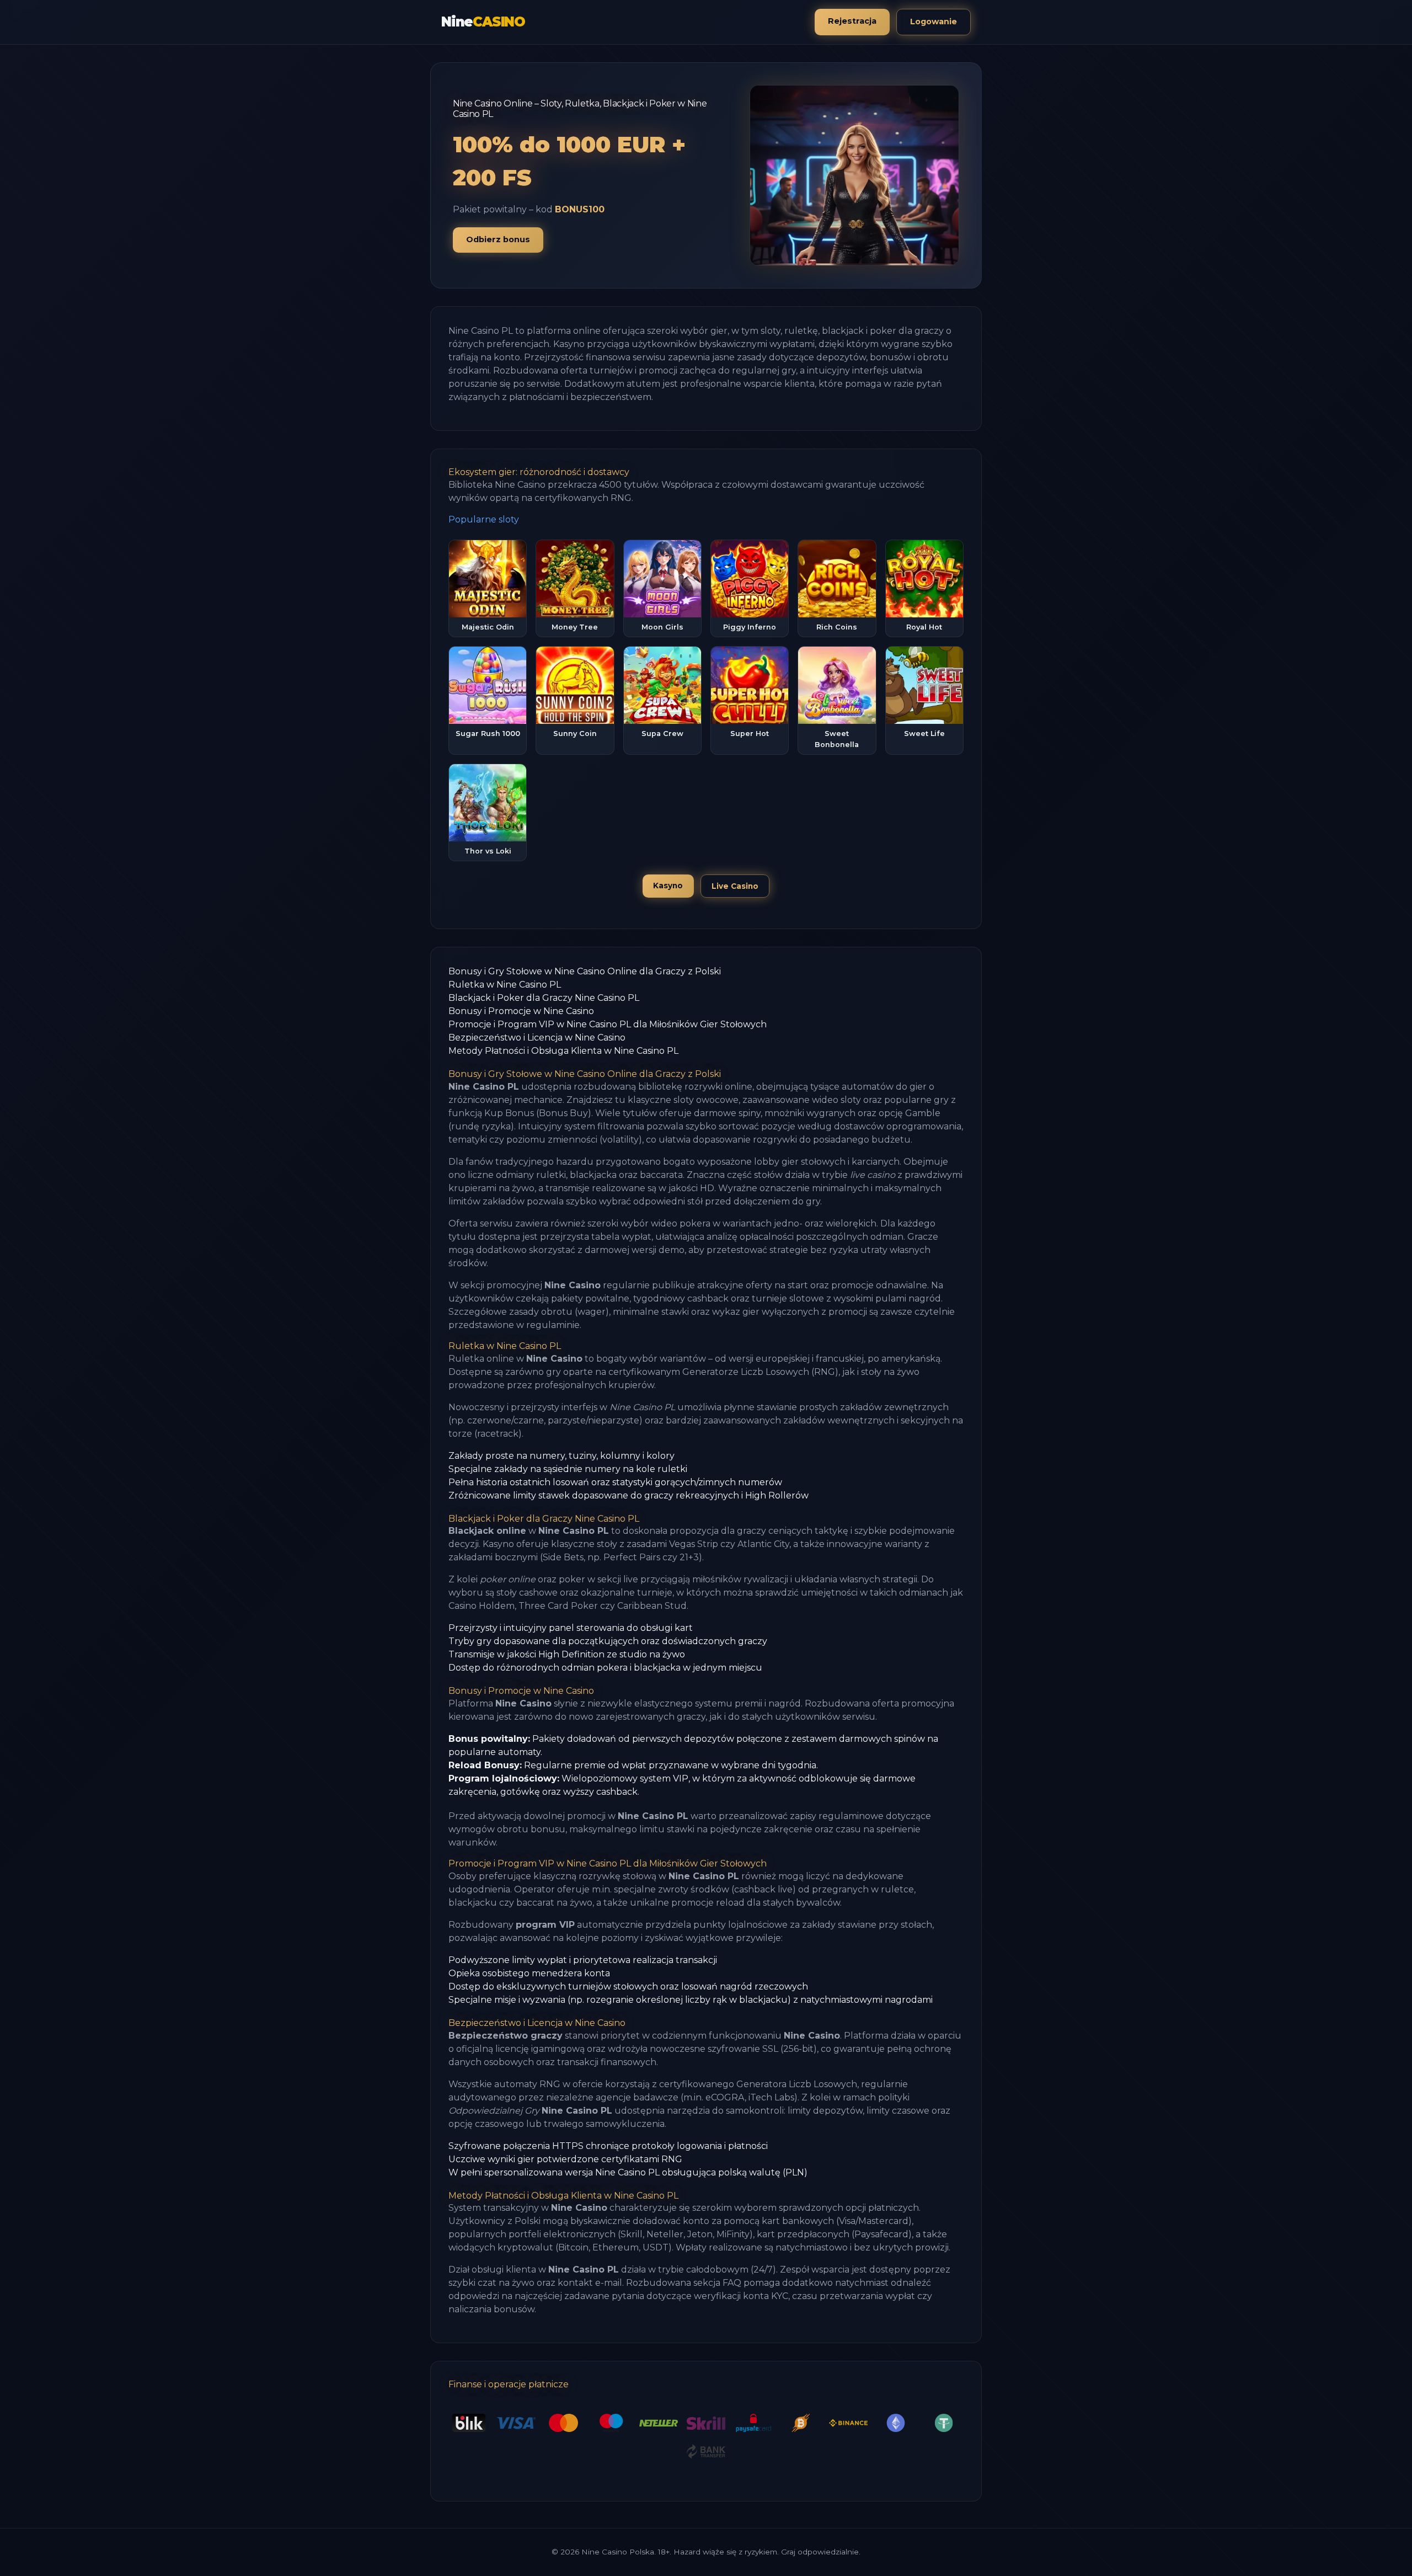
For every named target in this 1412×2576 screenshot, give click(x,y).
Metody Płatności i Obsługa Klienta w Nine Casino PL (563, 1051)
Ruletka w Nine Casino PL (505, 985)
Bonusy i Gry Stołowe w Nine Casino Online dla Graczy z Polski (585, 971)
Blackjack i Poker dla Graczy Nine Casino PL (544, 998)
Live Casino (735, 886)
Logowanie (934, 22)
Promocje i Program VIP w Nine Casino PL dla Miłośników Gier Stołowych (608, 1024)
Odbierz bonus (498, 239)
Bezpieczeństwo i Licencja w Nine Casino (537, 1038)
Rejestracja (852, 21)
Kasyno (668, 886)
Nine (483, 22)
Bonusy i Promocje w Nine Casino (521, 1011)
